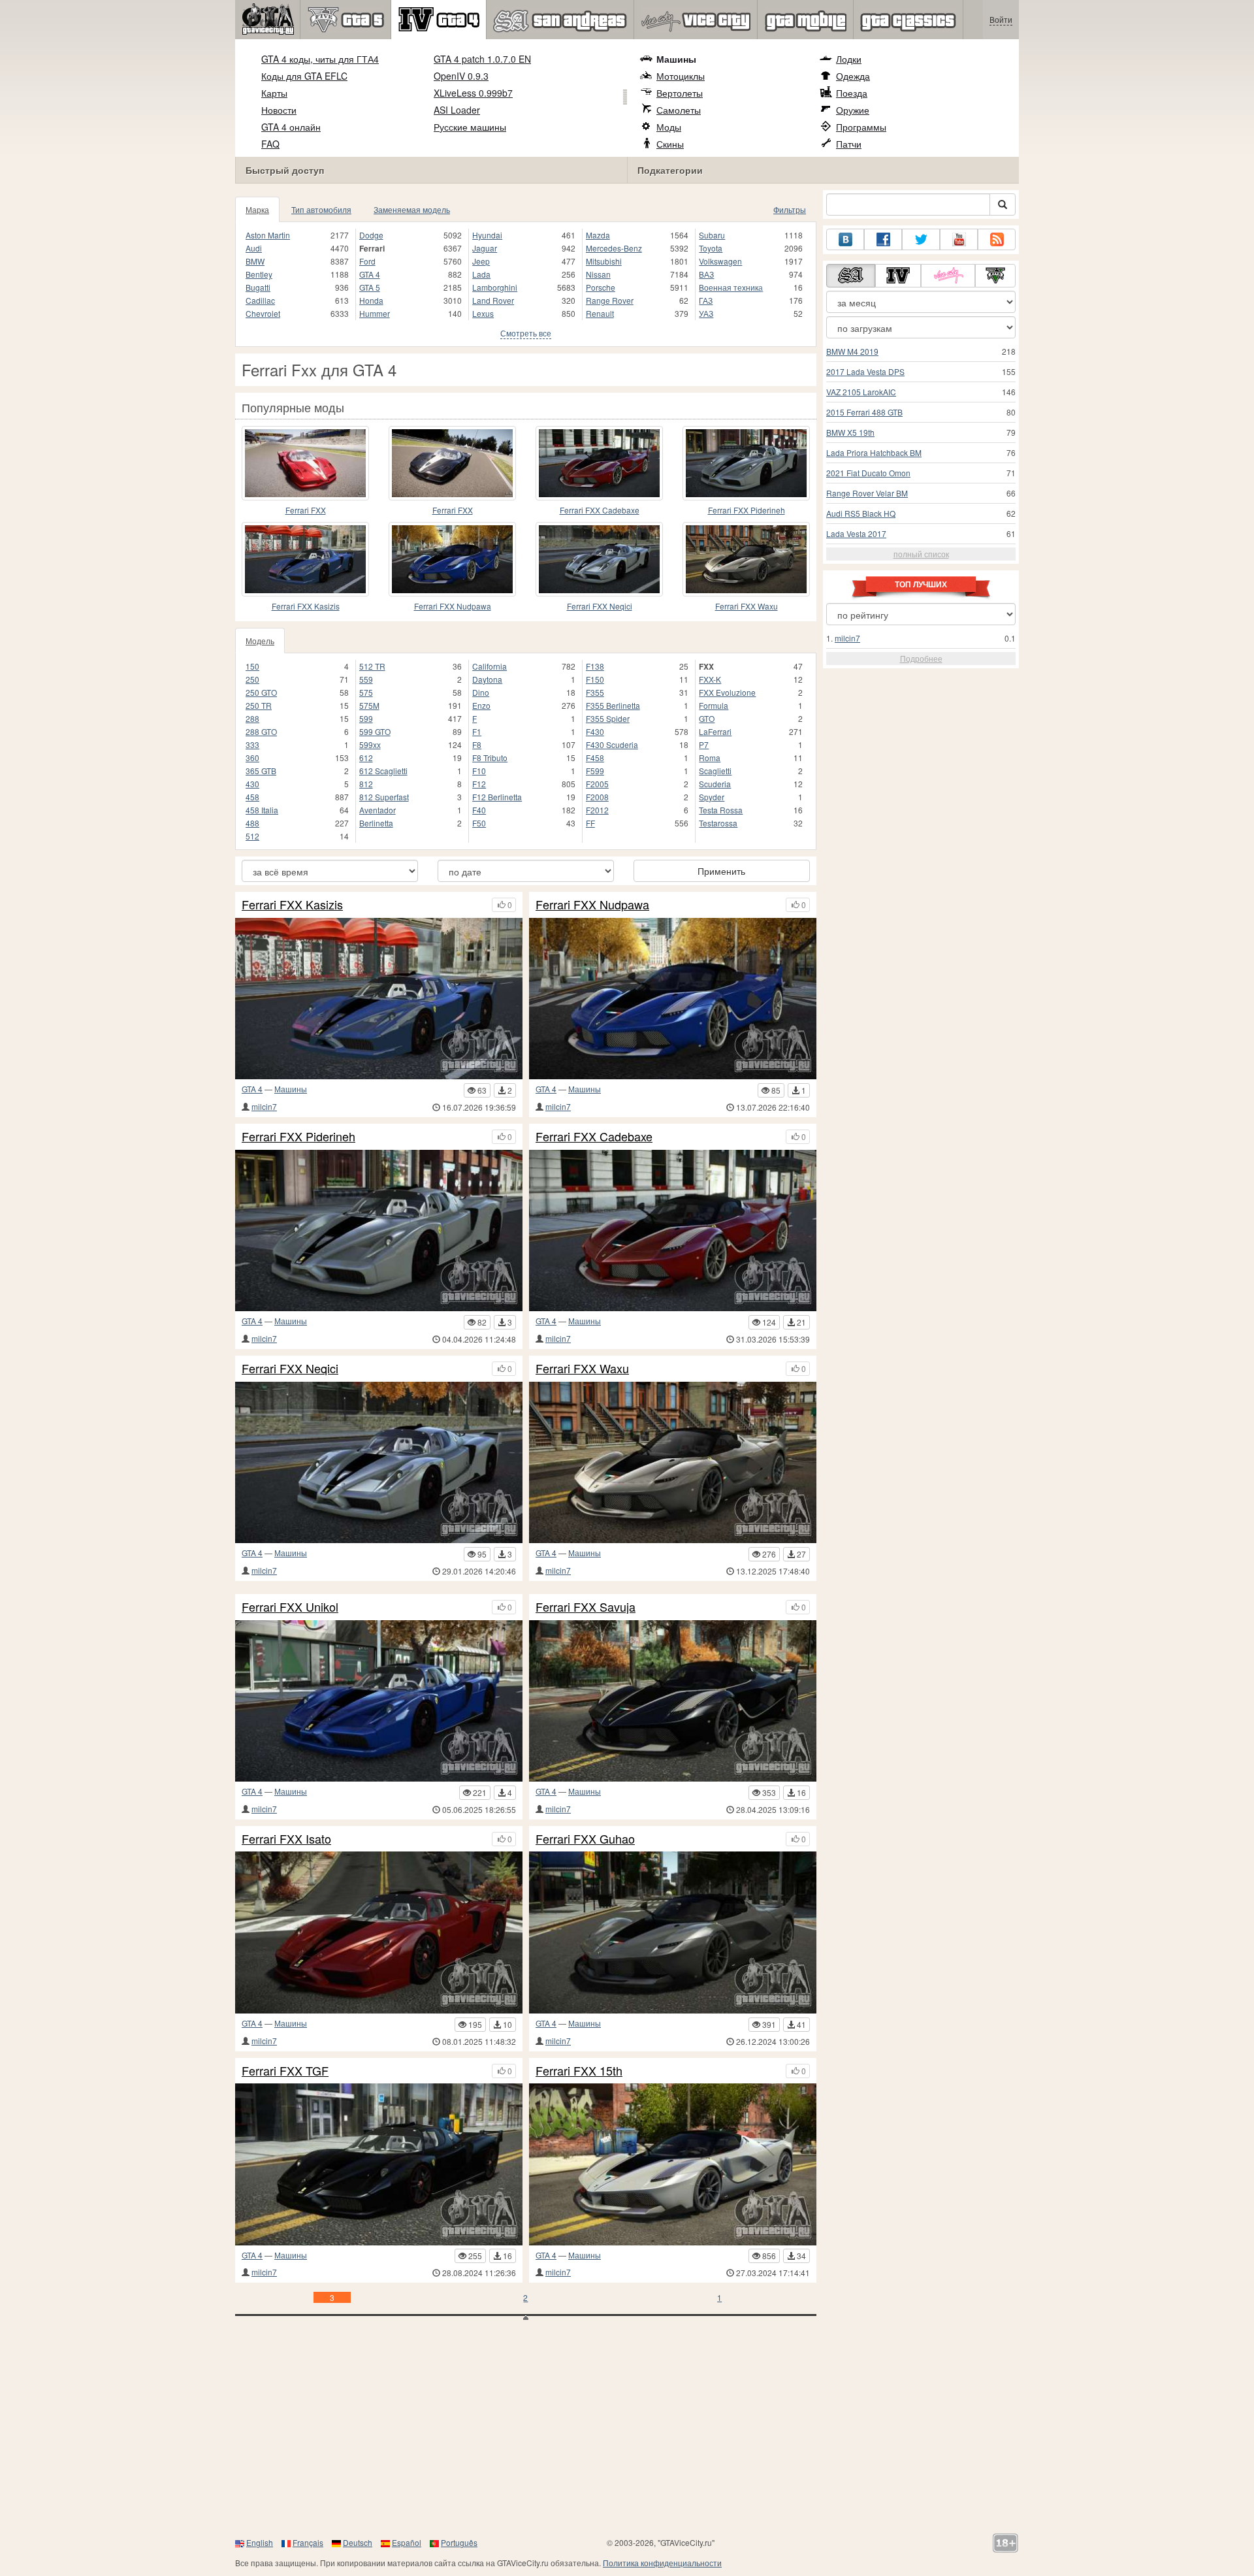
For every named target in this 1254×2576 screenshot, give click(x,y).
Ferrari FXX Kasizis (306, 606)
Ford (367, 261)
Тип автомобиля (321, 209)
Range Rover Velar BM (867, 493)
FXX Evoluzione (727, 692)
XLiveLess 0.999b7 (473, 93)
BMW (255, 261)
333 (252, 744)
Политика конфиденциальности (662, 2563)
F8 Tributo (490, 758)
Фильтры (790, 209)
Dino (481, 692)
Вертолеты (680, 93)
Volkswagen (720, 261)
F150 (595, 679)
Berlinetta (376, 823)
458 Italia (262, 810)
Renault (600, 313)
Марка (257, 209)
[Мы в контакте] (845, 239)
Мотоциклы (681, 76)
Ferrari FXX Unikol (290, 1607)
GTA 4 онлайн (291, 127)
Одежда (853, 76)
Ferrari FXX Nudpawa (453, 606)
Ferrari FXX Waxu (747, 606)
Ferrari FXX (306, 510)
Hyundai (487, 235)
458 (252, 797)
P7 (704, 744)
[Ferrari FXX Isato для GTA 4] (379, 1932)
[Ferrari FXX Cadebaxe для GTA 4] (599, 463)
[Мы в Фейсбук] (883, 239)
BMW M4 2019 (852, 351)
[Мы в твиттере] (921, 239)
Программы (861, 127)
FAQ (270, 144)
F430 (595, 731)
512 (252, 836)
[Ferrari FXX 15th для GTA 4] (673, 2164)
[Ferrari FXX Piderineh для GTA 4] (746, 463)
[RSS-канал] (997, 239)
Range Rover (610, 300)
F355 (595, 692)
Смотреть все (526, 333)
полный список (921, 554)
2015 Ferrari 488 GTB (864, 412)
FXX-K (710, 679)
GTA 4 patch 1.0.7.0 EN (482, 59)
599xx (370, 744)
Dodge (371, 235)
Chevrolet (263, 313)
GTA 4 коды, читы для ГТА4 (320, 59)
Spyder (712, 797)
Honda (371, 300)
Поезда (852, 93)
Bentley (259, 274)
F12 (479, 784)
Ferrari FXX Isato (286, 1839)
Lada (481, 274)
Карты (274, 93)
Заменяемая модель (412, 209)
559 (366, 679)
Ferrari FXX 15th (579, 2071)
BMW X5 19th (850, 432)
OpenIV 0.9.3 (461, 76)
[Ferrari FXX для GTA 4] (305, 463)
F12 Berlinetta (497, 797)
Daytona (487, 679)
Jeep (481, 261)
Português (459, 2542)
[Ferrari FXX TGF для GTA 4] (379, 2164)
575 (366, 692)
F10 (479, 771)
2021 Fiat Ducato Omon (868, 473)
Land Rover (493, 300)
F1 (477, 731)
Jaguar (485, 248)
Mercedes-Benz (614, 248)
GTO (707, 718)
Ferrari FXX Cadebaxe (600, 510)
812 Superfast (384, 797)
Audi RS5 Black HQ (861, 513)
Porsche (601, 287)
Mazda (598, 235)
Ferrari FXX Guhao (585, 1839)
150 (252, 666)
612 (366, 758)
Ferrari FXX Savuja (586, 1607)
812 (366, 784)
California (490, 666)
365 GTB (261, 771)
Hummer (375, 313)
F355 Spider (608, 718)
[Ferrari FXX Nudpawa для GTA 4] (452, 559)
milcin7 (264, 1106)
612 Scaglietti (383, 771)
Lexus (483, 313)
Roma (710, 758)
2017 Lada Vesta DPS (865, 371)
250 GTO (261, 692)
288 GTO (261, 731)
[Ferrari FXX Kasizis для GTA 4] (305, 559)
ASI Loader (457, 110)
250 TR (259, 705)
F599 (595, 771)
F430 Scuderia (612, 744)
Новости (279, 110)
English (260, 2542)
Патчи (849, 144)
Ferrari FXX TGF (285, 2071)
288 (252, 718)
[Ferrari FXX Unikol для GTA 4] (379, 1701)
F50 (479, 823)
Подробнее (921, 658)
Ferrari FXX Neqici (600, 606)
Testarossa (718, 823)
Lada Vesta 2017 (856, 533)
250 (252, 679)
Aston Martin (268, 235)
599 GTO (375, 731)
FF (590, 823)
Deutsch (358, 2542)
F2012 (597, 810)
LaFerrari (715, 731)
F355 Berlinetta (613, 705)
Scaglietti (715, 771)
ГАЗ (706, 300)
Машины (676, 59)
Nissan (598, 274)
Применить (721, 871)
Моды (669, 127)
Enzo (481, 705)
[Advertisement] (627, 2432)
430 (252, 784)
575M (369, 705)
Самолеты (679, 110)
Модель (260, 641)
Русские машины (470, 127)
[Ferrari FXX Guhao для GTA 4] (673, 1932)
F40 (479, 810)
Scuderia (715, 784)
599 (366, 718)
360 (252, 758)
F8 (477, 744)
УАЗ (706, 313)
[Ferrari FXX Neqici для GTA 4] (599, 559)
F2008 (597, 797)
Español (407, 2542)
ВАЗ (706, 274)
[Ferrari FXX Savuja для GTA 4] (673, 1701)
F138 (595, 666)
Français (308, 2542)
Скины (670, 144)
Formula (714, 705)
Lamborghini (495, 287)
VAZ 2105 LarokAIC (861, 392)
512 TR (372, 666)
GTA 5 (370, 287)
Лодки (849, 59)
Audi (254, 248)
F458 (595, 758)
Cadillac (260, 300)
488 (252, 823)
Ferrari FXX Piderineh (747, 510)
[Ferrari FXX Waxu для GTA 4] (746, 559)
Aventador (378, 810)
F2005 (597, 784)
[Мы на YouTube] (959, 239)
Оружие (853, 110)
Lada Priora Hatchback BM (874, 452)
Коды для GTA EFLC (304, 76)
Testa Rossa (721, 810)
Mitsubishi (604, 261)
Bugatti (258, 287)
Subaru (712, 235)
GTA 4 (370, 274)
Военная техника (731, 287)
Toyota (711, 248)
